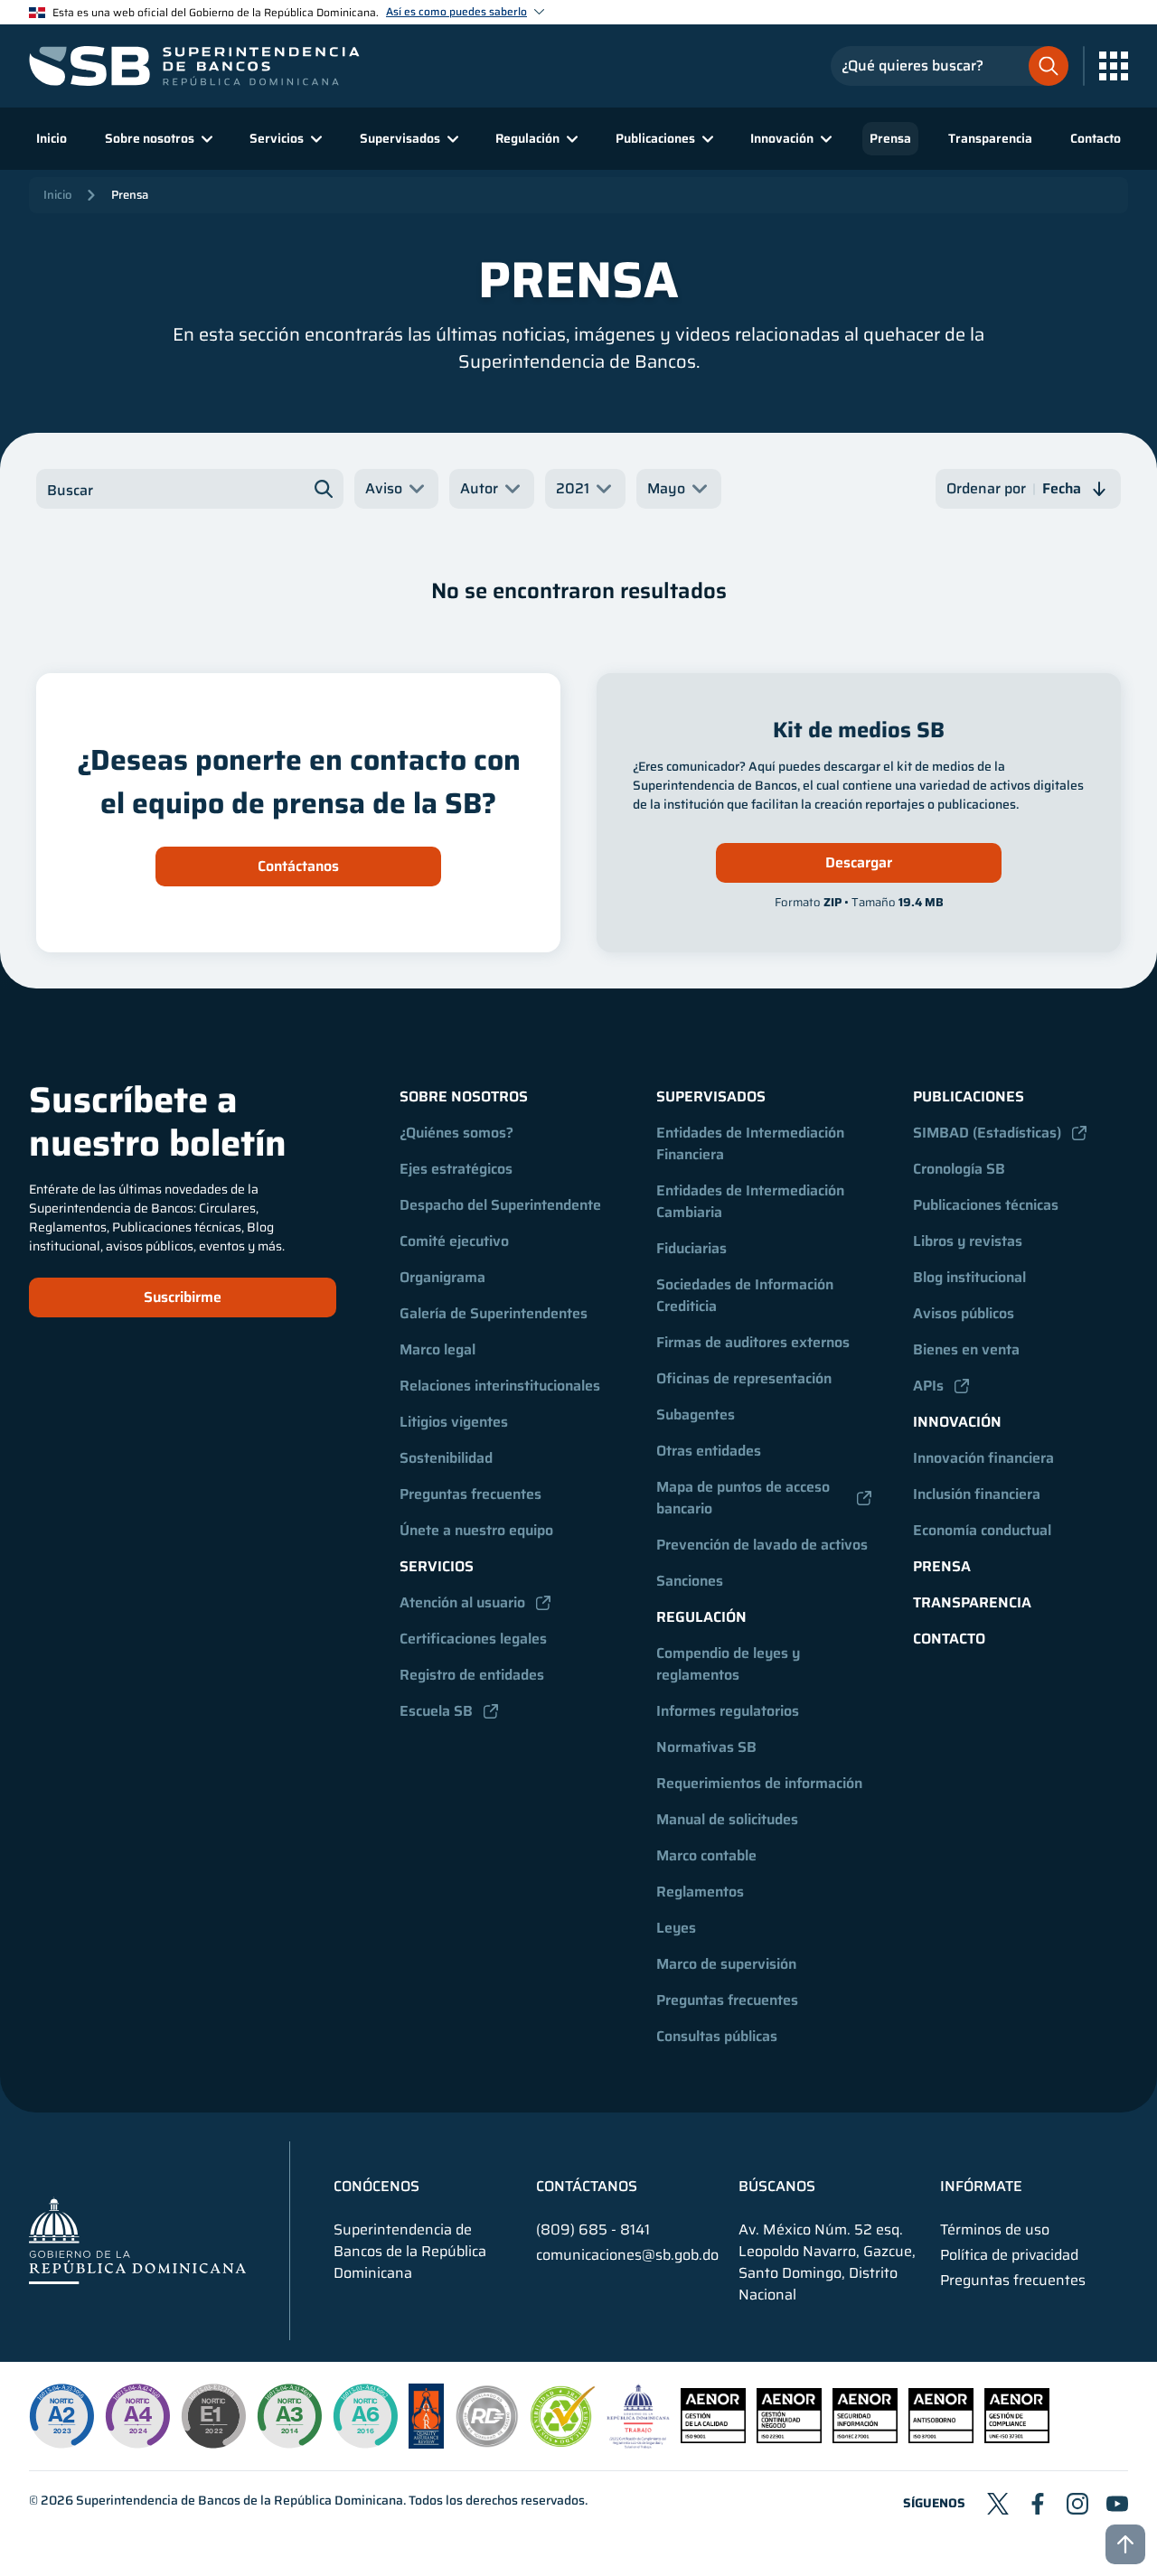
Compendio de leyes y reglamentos (730, 1664)
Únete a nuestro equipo (476, 1530)
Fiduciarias (691, 1248)
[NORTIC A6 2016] (365, 2416)
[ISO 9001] (713, 2438)
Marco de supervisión (726, 1964)
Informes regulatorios (728, 1711)
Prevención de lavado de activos (762, 1545)
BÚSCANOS (777, 2187)
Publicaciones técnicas (986, 1205)
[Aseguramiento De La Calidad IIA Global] (426, 2444)
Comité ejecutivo (454, 1241)
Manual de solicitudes (727, 1819)
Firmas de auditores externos (753, 1342)
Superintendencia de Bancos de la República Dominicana (240, 2500)
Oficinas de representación (744, 1378)
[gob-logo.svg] (137, 2240)
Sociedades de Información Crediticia (747, 1295)
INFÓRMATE (981, 2187)
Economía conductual (982, 1530)
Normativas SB (706, 1747)
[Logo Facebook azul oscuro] (1038, 2504)
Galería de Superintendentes (494, 1313)
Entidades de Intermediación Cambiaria (752, 1201)
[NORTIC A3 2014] (289, 2416)
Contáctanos (298, 866)
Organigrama (442, 1277)
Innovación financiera (983, 1458)
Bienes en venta (966, 1349)
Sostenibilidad (446, 1458)
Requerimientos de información (759, 1783)
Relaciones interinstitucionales (500, 1386)
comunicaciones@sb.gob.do (627, 2255)
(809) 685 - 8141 (593, 2229)
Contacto (1096, 138)
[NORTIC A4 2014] (137, 2416)
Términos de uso (995, 2230)
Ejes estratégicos (456, 1169)
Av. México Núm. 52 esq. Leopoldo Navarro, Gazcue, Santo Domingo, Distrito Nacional (827, 2262)
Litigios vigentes (454, 1422)
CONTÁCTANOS (587, 2187)
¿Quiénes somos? (456, 1133)
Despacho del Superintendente (500, 1205)
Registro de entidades (472, 1675)
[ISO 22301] (789, 2438)
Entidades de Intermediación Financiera (752, 1143)
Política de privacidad (1009, 2255)
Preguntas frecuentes (470, 1494)
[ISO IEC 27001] (865, 2438)
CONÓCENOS (376, 2187)
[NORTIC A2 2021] (61, 2416)
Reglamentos (700, 1892)
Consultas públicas (717, 2036)
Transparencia (990, 138)
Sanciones (690, 1581)
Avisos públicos (964, 1313)
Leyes (676, 1928)
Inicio (52, 138)
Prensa (890, 138)
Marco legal (437, 1349)
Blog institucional (969, 1277)
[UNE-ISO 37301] (1017, 2438)
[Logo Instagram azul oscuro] (1077, 2504)
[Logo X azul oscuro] (998, 2504)
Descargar (859, 862)
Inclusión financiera (977, 1494)
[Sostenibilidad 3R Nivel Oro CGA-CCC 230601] (563, 2442)
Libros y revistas (968, 1241)
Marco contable (706, 1855)
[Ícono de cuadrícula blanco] (1114, 66)
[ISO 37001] (941, 2438)
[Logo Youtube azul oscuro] (1117, 2504)
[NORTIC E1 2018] (213, 2416)
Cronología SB (959, 1169)
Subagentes (696, 1414)
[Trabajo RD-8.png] (639, 2444)
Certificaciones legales (473, 1639)
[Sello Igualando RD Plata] (487, 2444)
